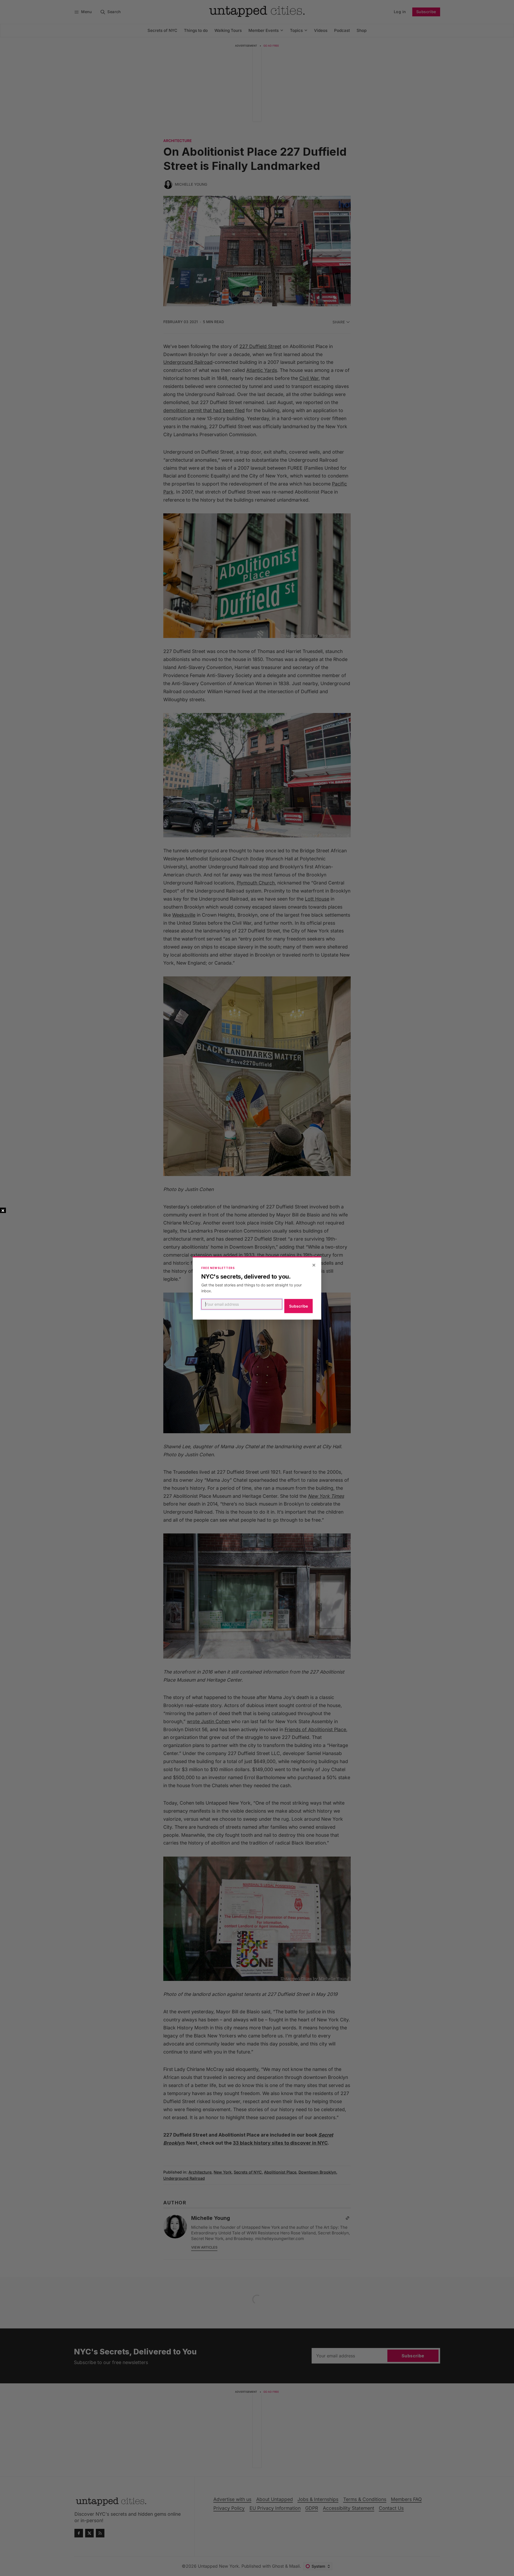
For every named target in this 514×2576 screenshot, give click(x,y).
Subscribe (298, 1306)
